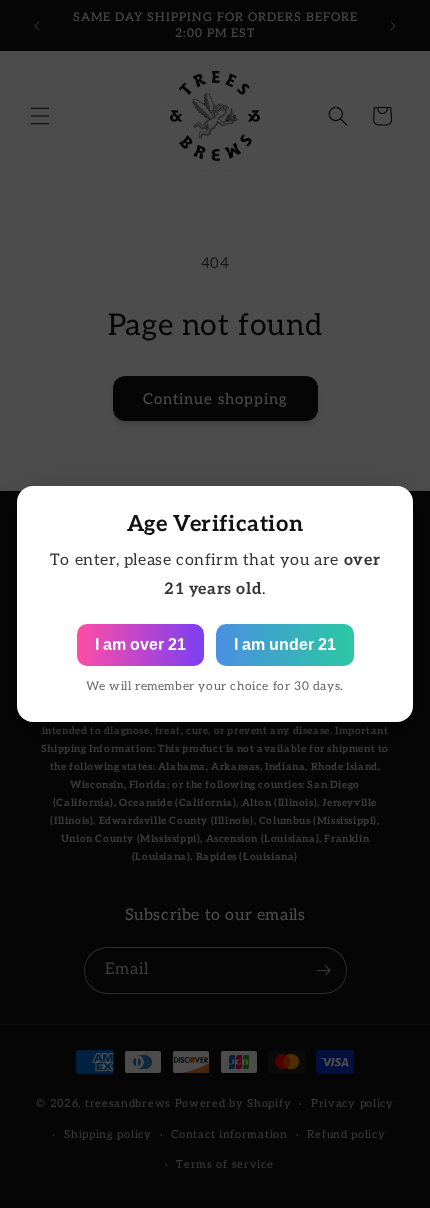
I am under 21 (285, 644)
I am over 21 (140, 644)
